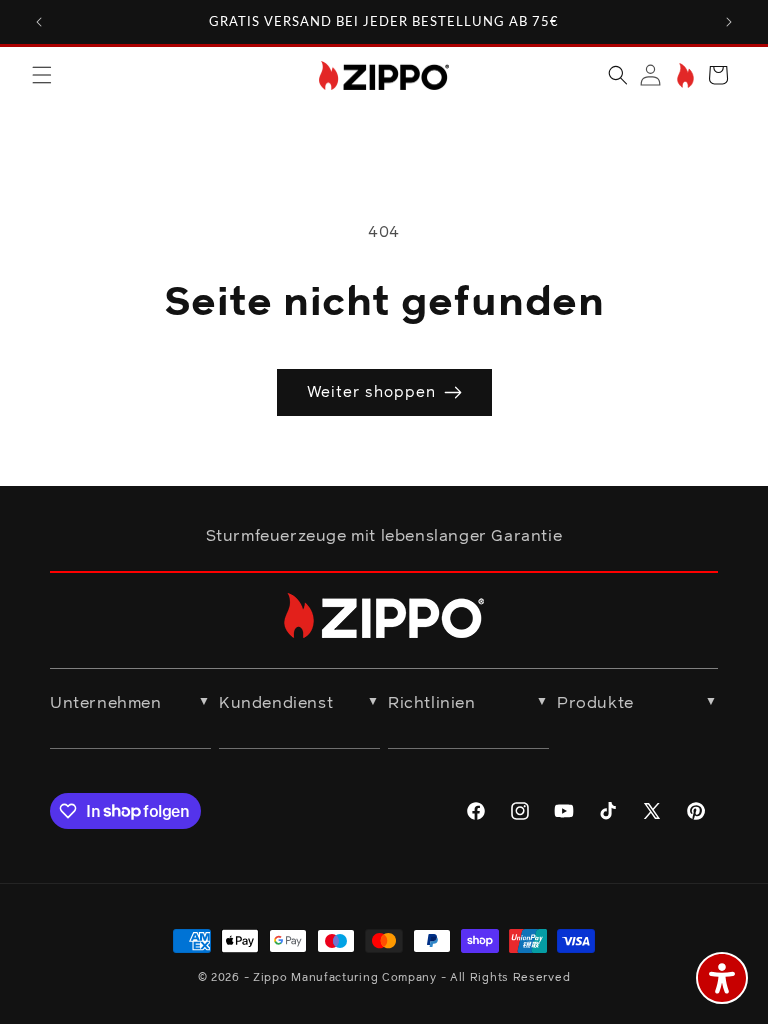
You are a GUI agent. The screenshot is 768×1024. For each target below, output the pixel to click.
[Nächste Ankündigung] (729, 22)
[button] (42, 75)
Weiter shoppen (371, 392)
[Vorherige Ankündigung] (39, 22)
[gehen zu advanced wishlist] (683, 75)
